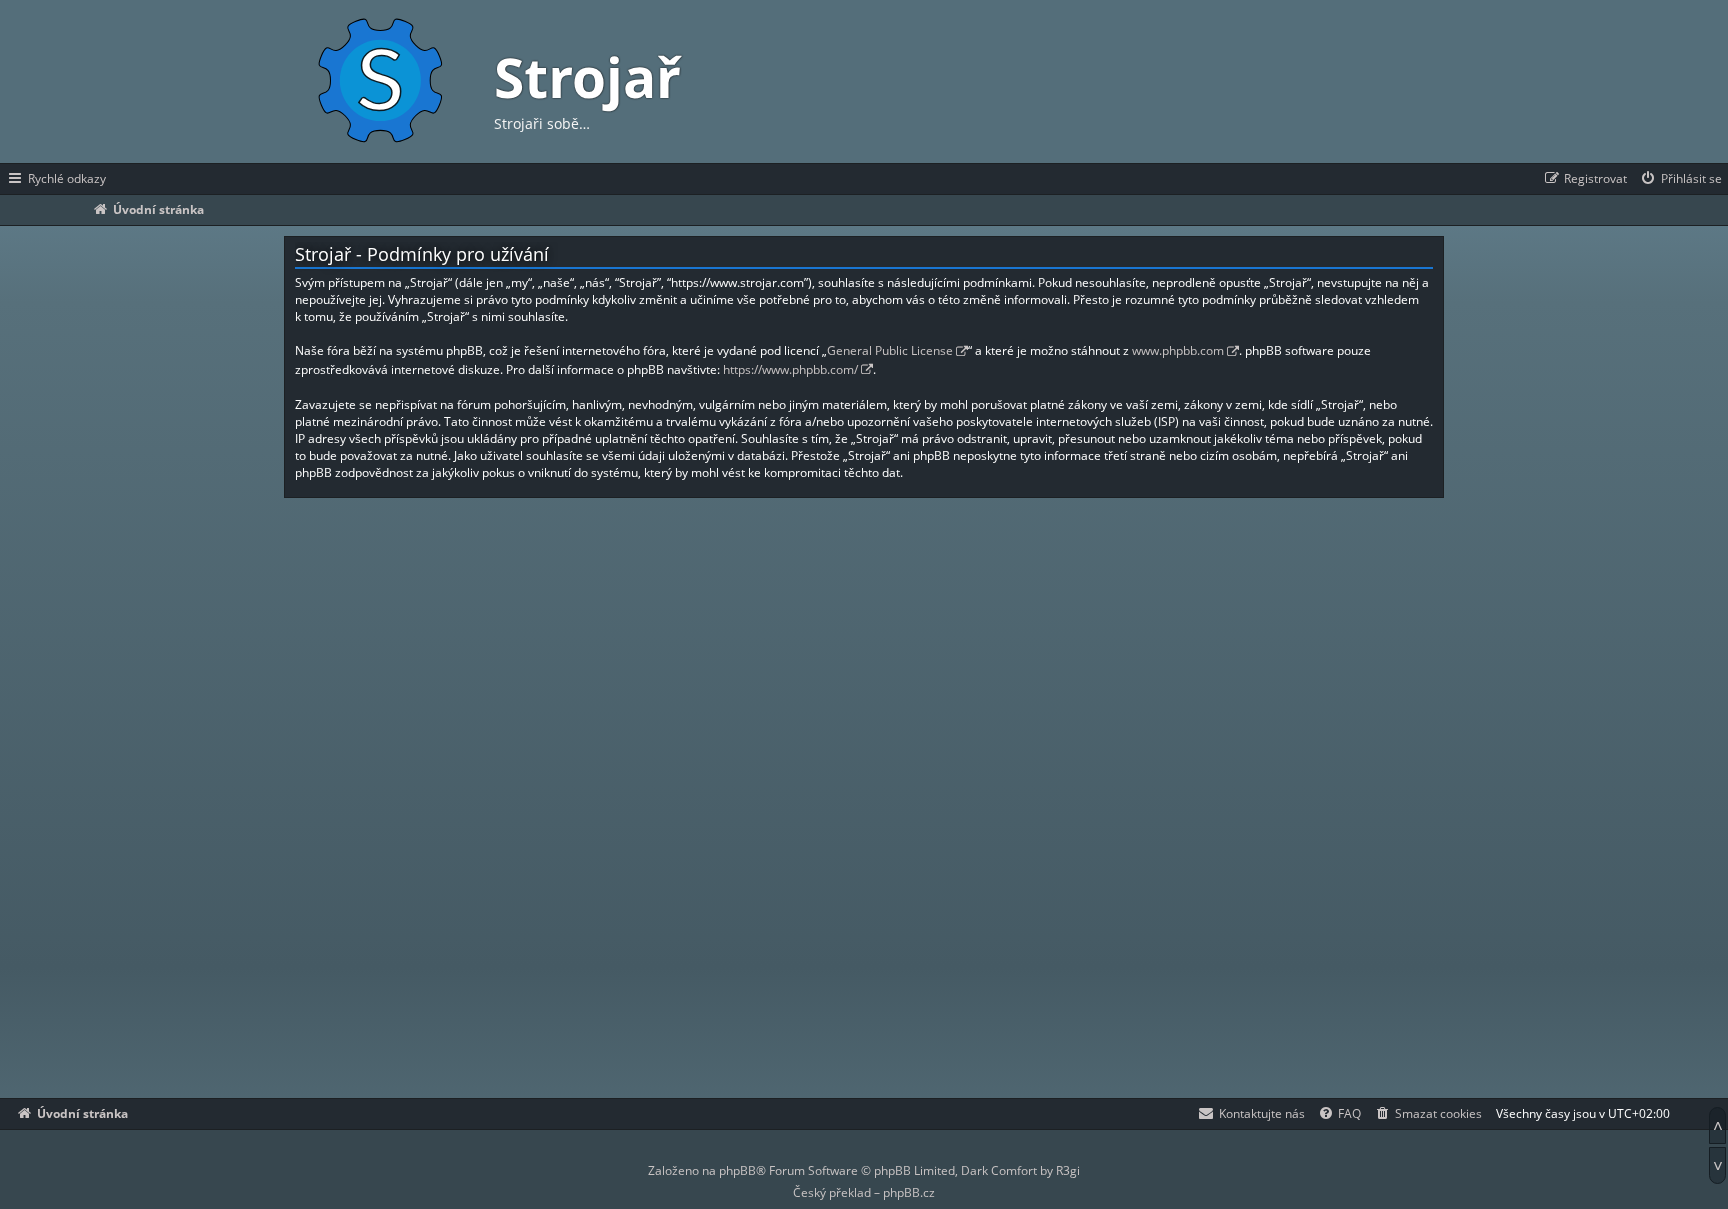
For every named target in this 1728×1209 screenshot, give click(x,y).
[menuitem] (1680, 179)
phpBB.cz (909, 1192)
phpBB (737, 1170)
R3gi (1068, 1170)
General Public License (890, 350)
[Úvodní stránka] (379, 81)
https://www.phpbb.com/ (790, 369)
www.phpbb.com (1178, 350)
